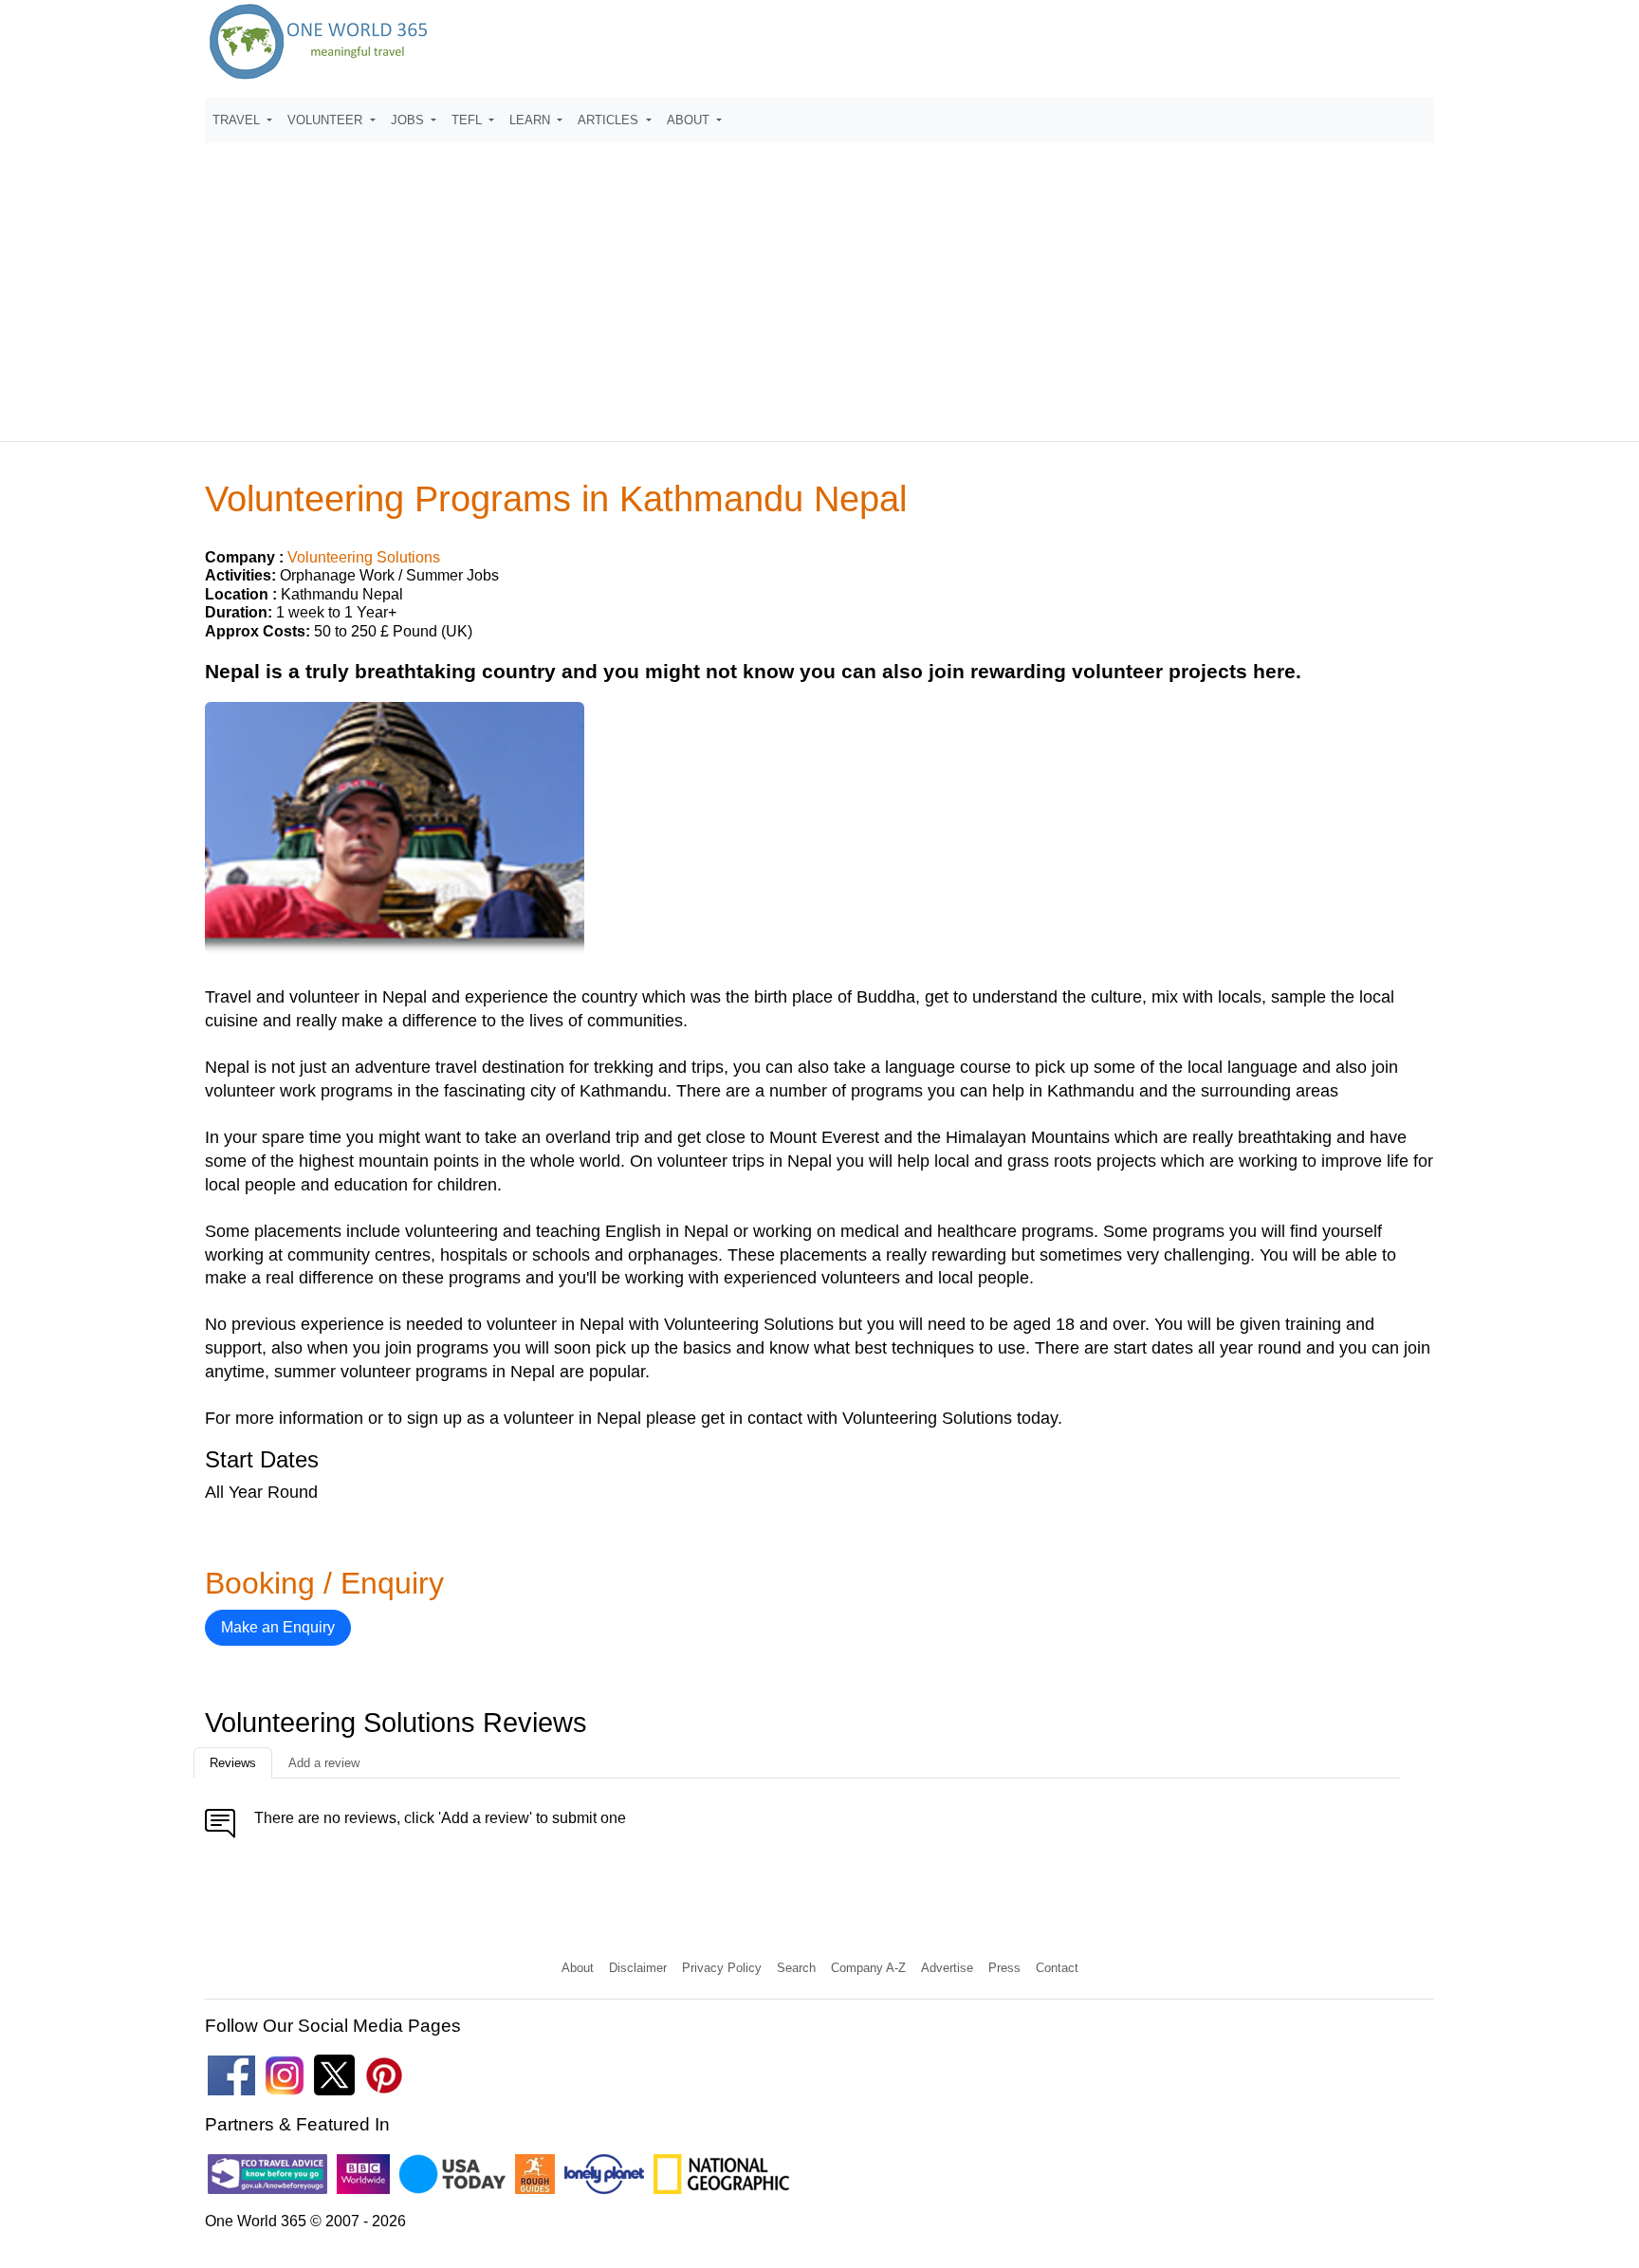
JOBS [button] (409, 120)
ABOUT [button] (690, 120)
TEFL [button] (469, 120)
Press (1004, 1968)
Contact (1057, 1968)
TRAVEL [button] (238, 120)
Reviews (233, 1763)
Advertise (947, 1968)
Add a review (324, 1763)
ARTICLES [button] (610, 120)
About (578, 1968)
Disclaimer (638, 1968)
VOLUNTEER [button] (327, 120)
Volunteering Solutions (364, 557)
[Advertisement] (819, 284)
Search (796, 1968)
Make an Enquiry (278, 1627)
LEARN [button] (532, 120)
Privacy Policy (722, 1968)
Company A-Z (868, 1968)
